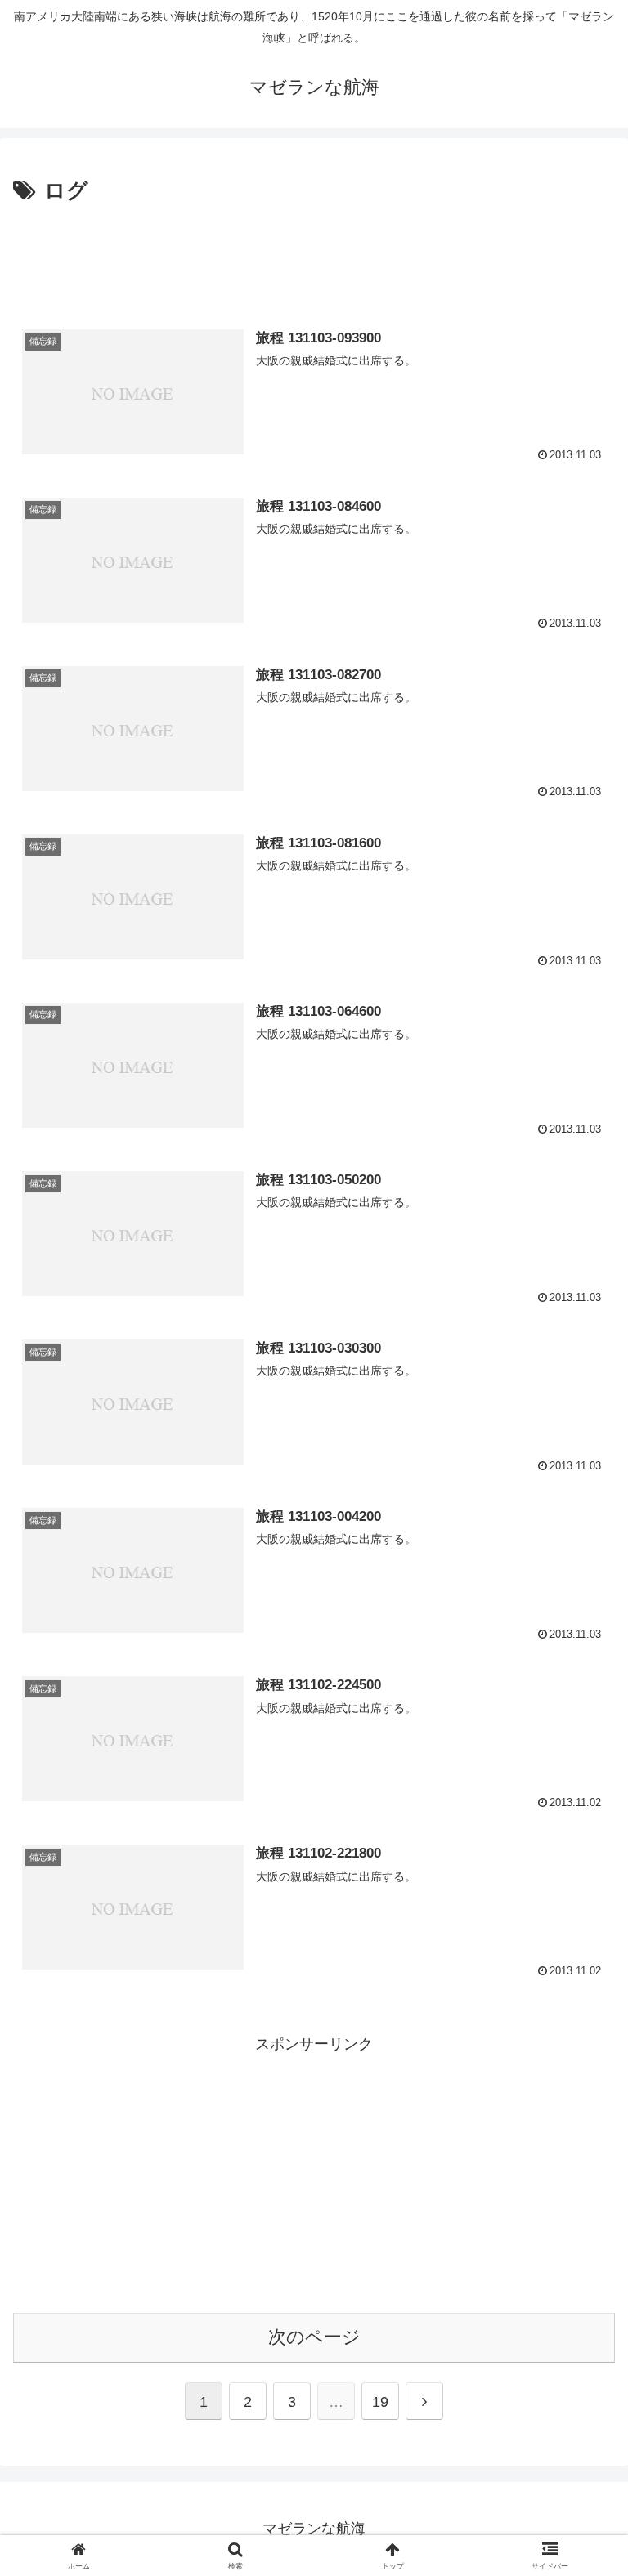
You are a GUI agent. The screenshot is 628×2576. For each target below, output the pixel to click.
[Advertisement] (314, 255)
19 (380, 2402)
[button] (580, 2239)
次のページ (314, 2337)
